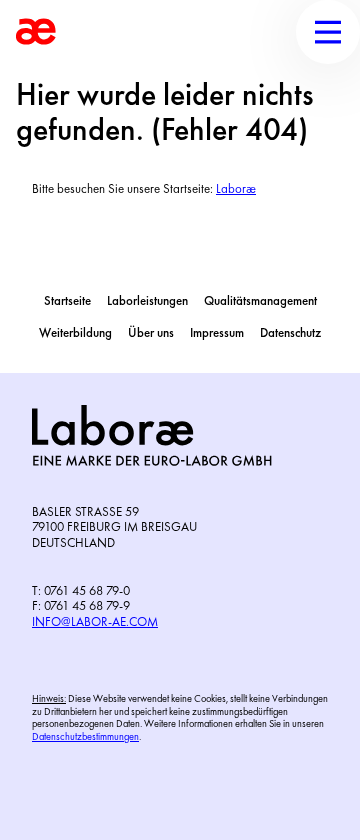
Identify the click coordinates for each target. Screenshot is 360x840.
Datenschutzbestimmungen (85, 737)
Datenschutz (290, 333)
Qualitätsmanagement (260, 301)
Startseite (67, 301)
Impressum (217, 333)
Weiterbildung (75, 333)
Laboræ (236, 189)
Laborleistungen (147, 301)
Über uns (151, 333)
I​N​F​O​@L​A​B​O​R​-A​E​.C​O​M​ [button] (95, 622)
